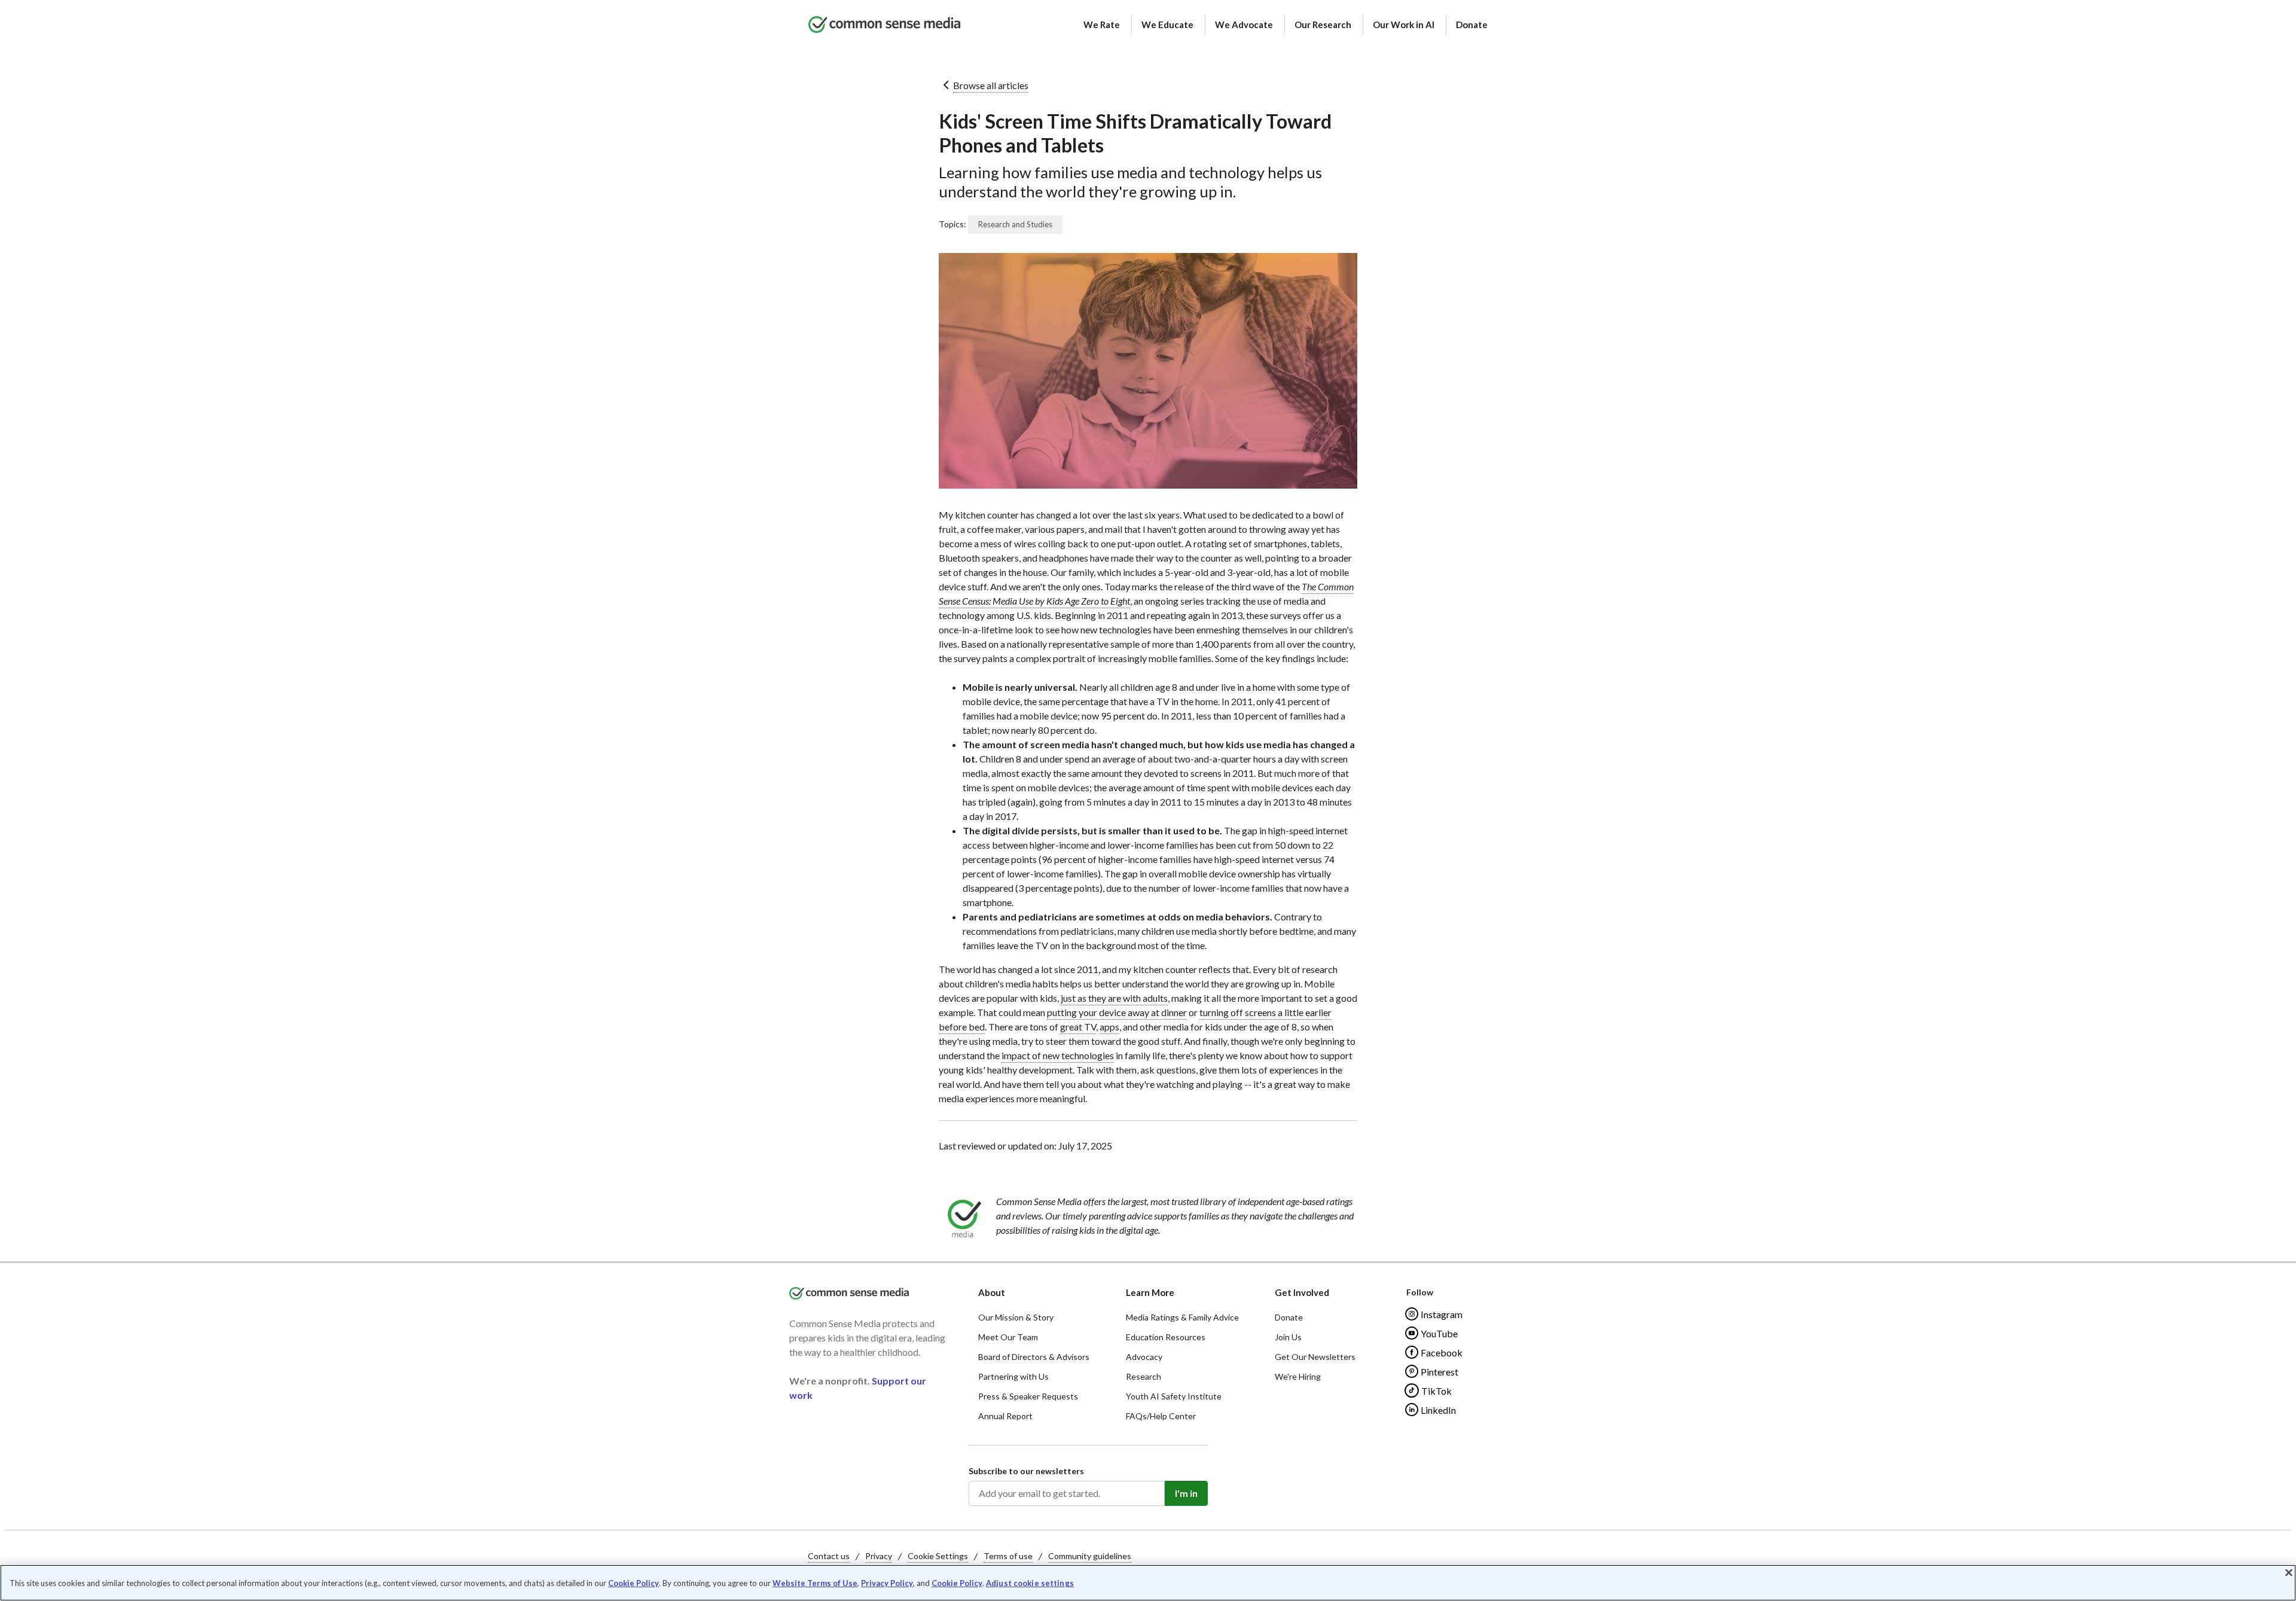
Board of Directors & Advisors (1034, 1357)
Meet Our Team (1008, 1337)
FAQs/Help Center (1161, 1416)
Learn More (1150, 1292)
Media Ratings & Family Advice (1182, 1317)
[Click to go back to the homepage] (884, 25)
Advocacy (1144, 1357)
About (992, 1292)
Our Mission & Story (1016, 1317)
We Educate (1167, 25)
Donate (1472, 25)
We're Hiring (1298, 1376)
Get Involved (1302, 1292)
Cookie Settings (938, 1556)
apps (1109, 1027)
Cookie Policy (633, 1583)
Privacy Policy (887, 1583)
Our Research (1323, 25)
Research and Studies (1015, 224)
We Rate (1102, 25)
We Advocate (1244, 25)
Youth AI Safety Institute (1174, 1396)
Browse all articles (991, 85)
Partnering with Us (1013, 1376)
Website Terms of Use (815, 1583)
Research (1144, 1376)
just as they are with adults (1114, 998)
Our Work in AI (1404, 25)
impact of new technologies (1058, 1055)
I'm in (1186, 1493)
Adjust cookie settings (1030, 1583)
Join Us (1288, 1337)
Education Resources (1166, 1337)
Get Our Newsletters (1315, 1357)
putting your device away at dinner (1117, 1012)
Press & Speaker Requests (1028, 1396)
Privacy (879, 1556)
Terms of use (1008, 1556)
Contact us (829, 1556)
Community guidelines (1090, 1556)
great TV (1078, 1027)
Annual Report (1005, 1416)
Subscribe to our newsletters (1026, 1471)
